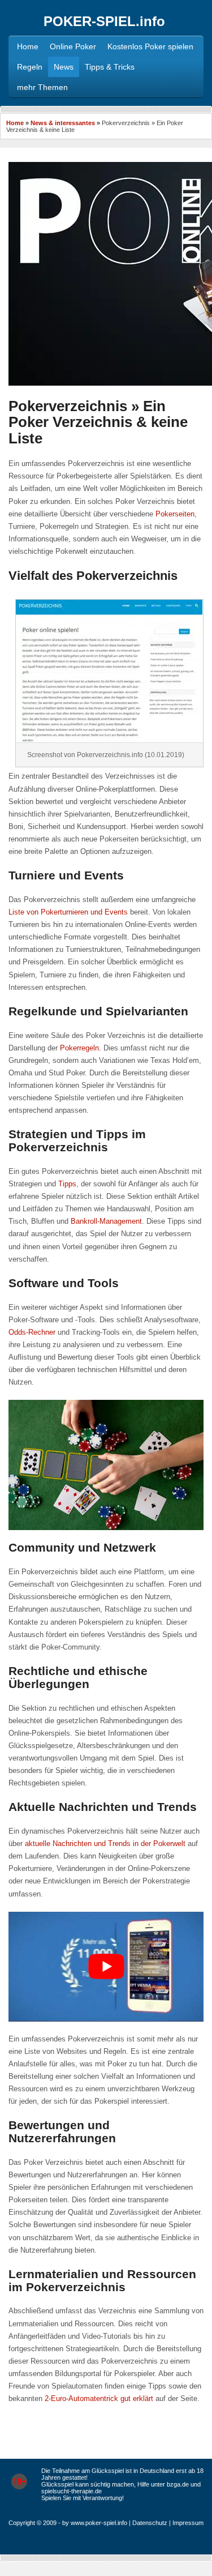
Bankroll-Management (106, 1221)
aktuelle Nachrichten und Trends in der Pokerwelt (105, 1844)
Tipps (67, 1184)
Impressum (188, 2523)
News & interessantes (63, 123)
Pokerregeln (79, 1048)
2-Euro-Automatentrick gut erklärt (99, 2398)
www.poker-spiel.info (99, 2523)
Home (15, 123)
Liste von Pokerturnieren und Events (68, 912)
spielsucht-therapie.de (72, 2491)
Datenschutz (150, 2523)
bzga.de (178, 2484)
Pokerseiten (175, 514)
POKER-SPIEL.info (104, 21)
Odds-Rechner (32, 1332)
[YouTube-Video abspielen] (106, 1967)
